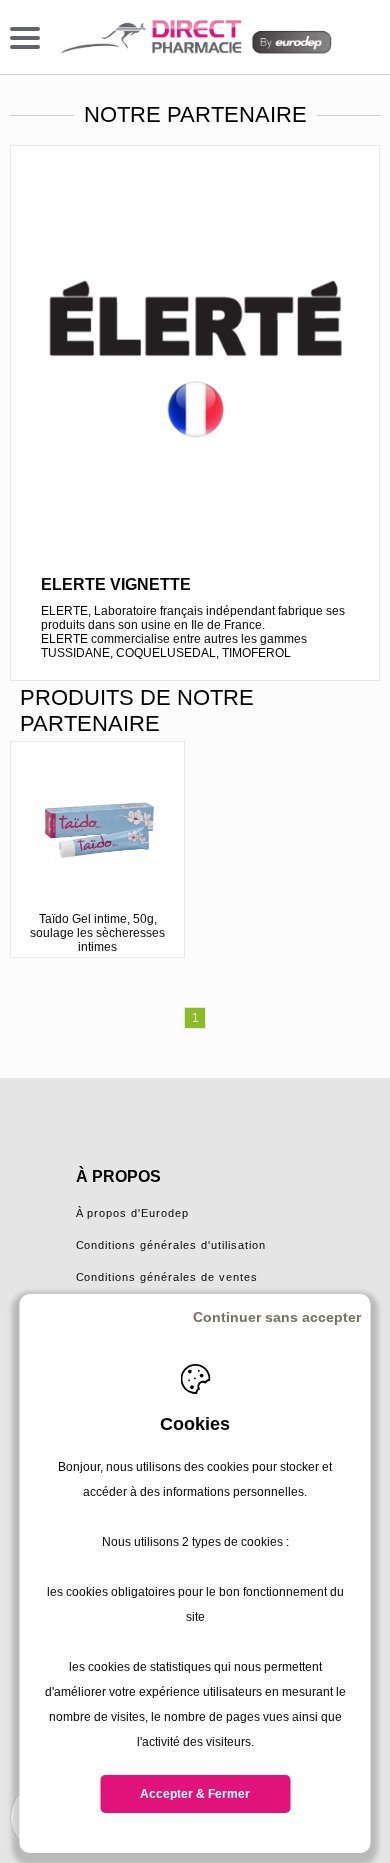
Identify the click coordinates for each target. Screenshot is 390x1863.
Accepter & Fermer (195, 1794)
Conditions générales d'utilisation (171, 1245)
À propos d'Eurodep (133, 1213)
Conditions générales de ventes (167, 1277)
